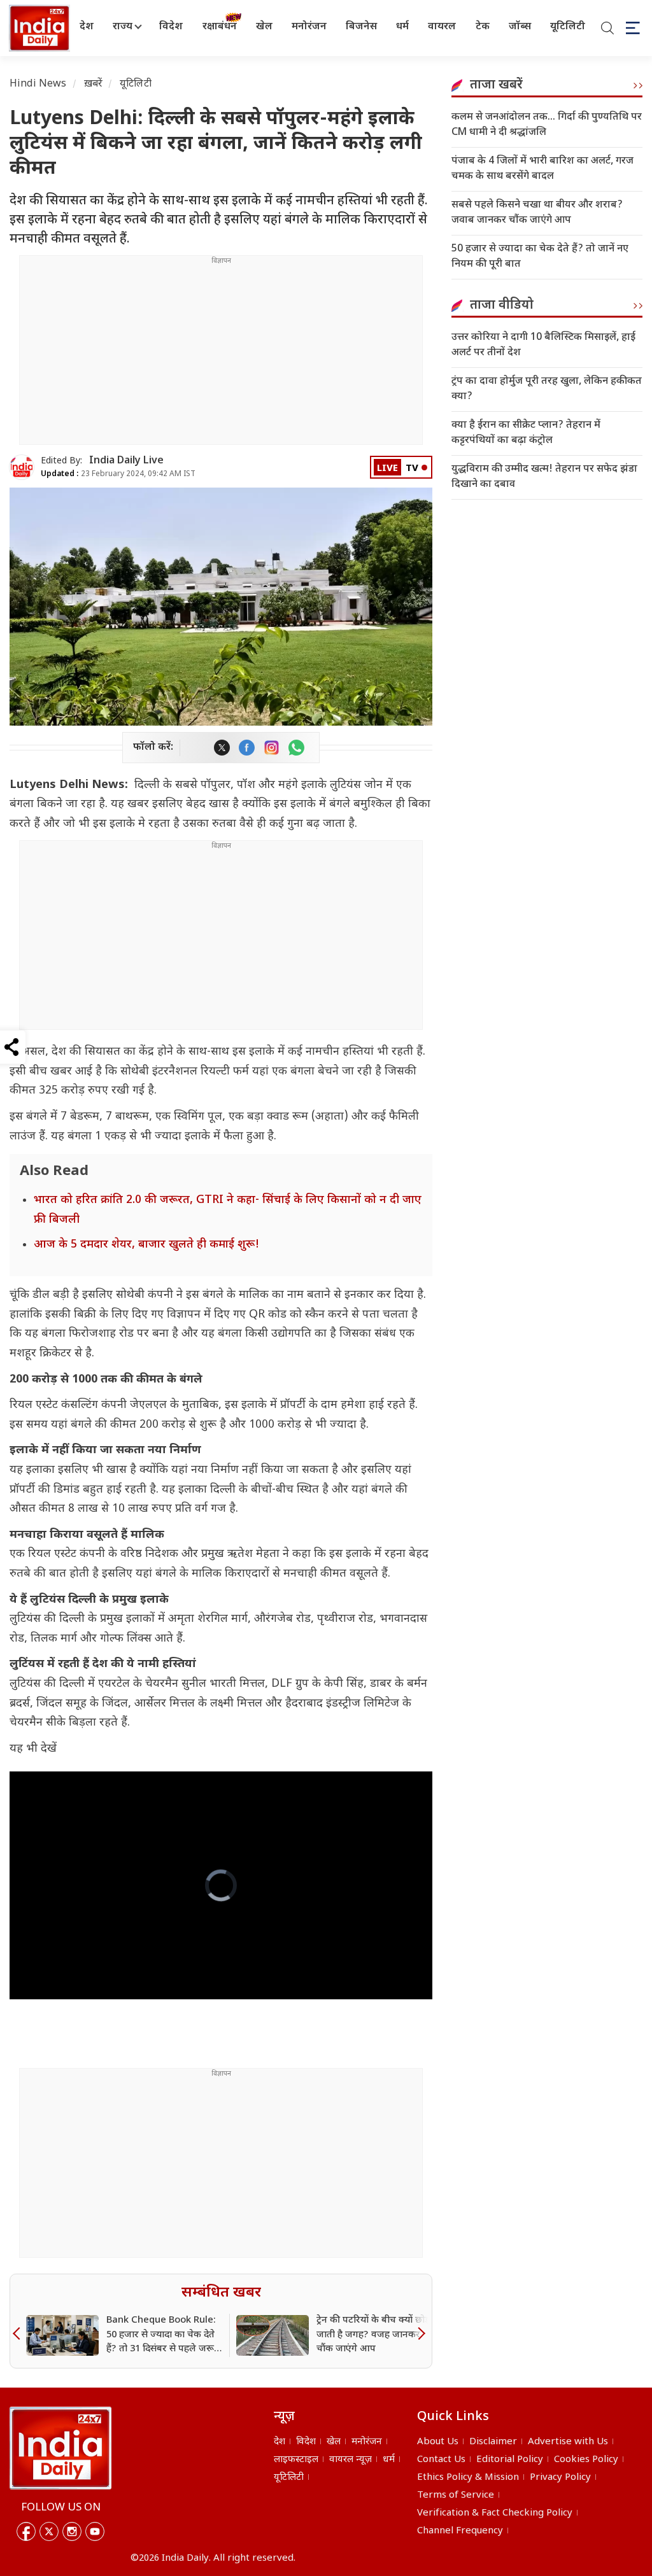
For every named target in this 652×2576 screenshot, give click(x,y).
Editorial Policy (510, 2460)
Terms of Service (456, 2495)
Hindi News (38, 84)
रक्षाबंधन (220, 27)
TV (412, 469)
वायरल (442, 27)
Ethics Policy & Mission (468, 2478)
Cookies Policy (586, 2460)
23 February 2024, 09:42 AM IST (118, 474)
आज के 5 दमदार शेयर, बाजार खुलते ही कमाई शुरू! (146, 1245)
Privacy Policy (560, 2478)
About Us (438, 2442)
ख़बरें (93, 84)
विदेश (171, 27)
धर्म (402, 27)
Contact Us (441, 2460)
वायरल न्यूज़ (351, 2460)
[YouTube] (95, 2531)
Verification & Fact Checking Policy (495, 2513)
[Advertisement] (221, 355)
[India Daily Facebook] (247, 748)
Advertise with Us (568, 2442)
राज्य (123, 27)
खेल (264, 27)
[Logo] (60, 2448)
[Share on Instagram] (272, 748)
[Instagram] (72, 2531)
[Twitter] (49, 2531)
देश (87, 27)
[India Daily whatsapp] (296, 748)
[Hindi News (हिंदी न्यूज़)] (38, 28)
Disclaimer (493, 2442)
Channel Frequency (460, 2531)
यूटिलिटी (568, 27)
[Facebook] (26, 2531)
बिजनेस (361, 27)
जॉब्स (520, 27)
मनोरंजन (309, 27)
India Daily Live (126, 461)
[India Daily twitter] (222, 748)
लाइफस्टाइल (296, 2460)
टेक (483, 27)
